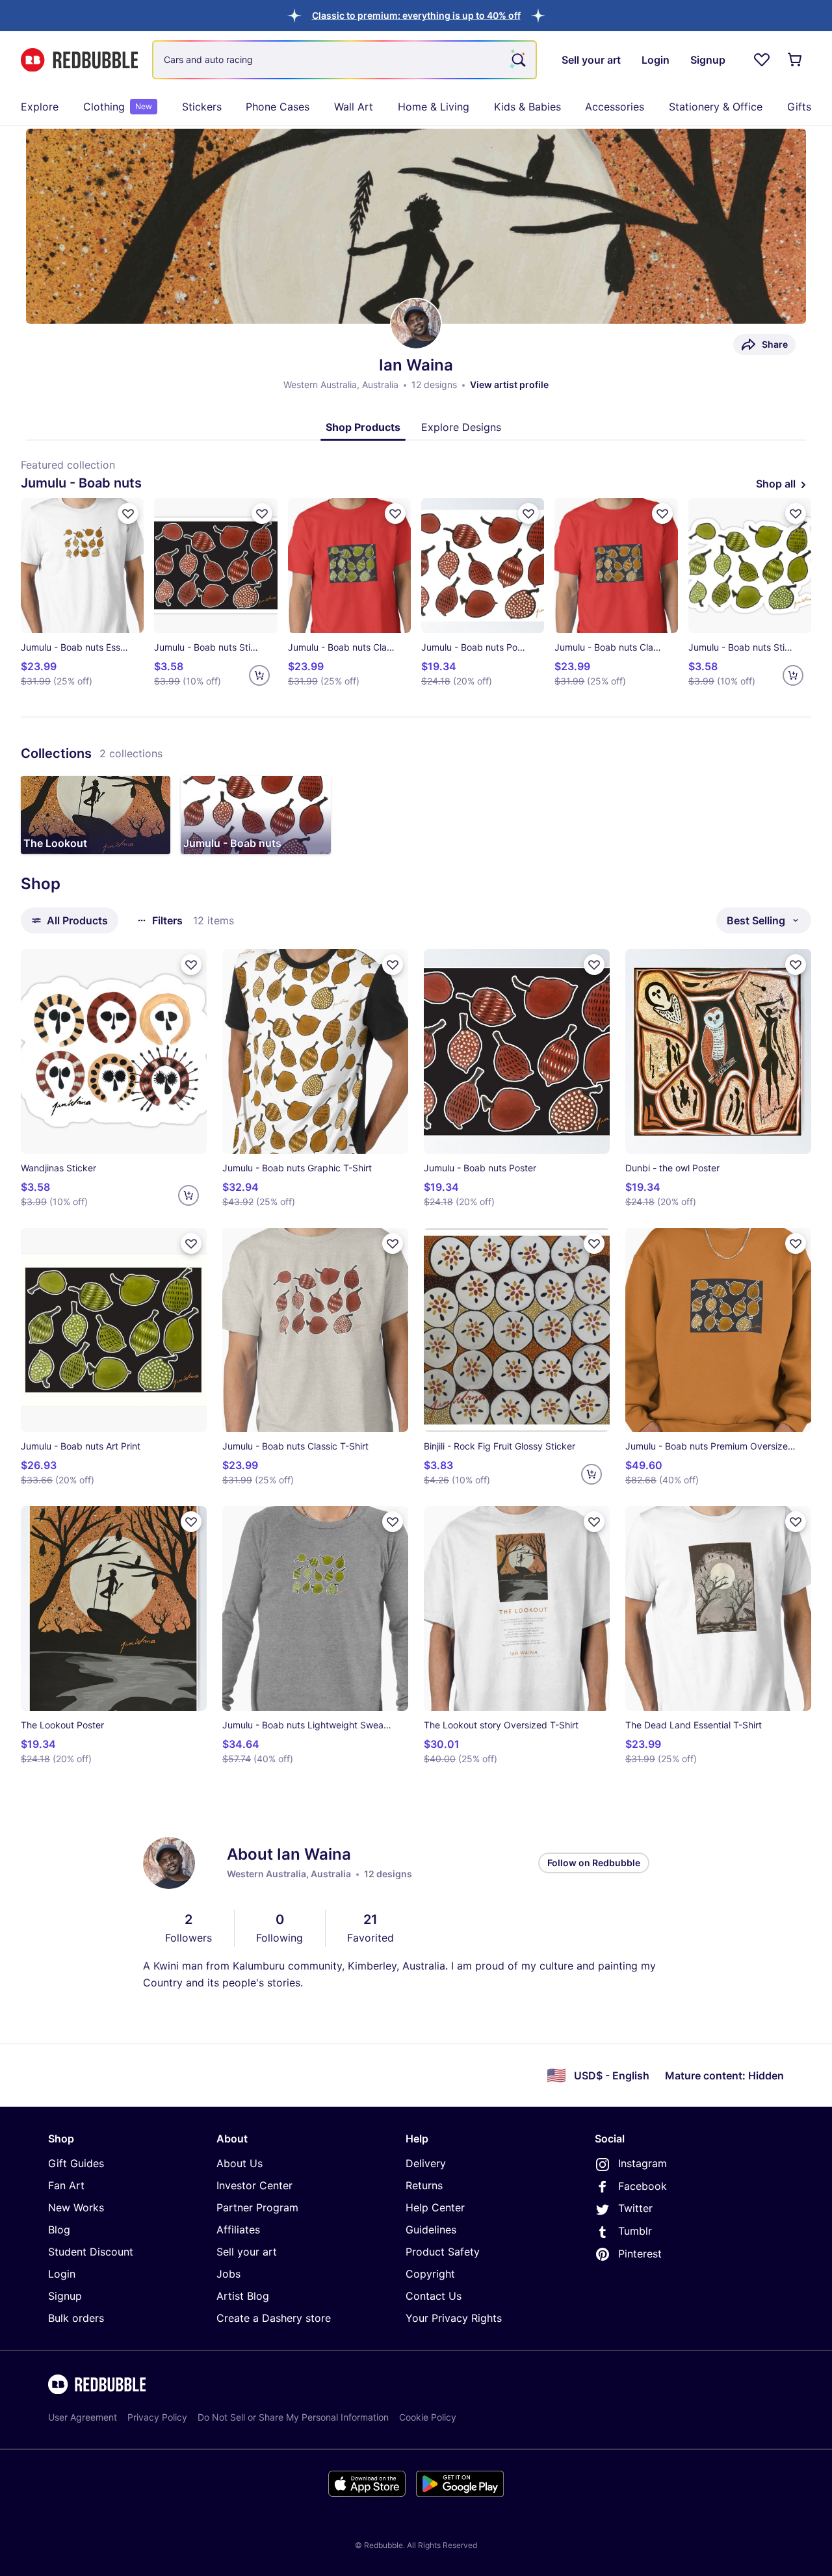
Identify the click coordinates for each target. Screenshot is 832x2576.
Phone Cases (278, 107)
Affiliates (238, 2230)
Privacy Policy (157, 2417)
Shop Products (363, 427)
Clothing (118, 107)
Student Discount (91, 2252)
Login (62, 2274)
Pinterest (640, 2254)
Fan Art (66, 2185)
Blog (59, 2230)
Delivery (426, 2163)
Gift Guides (76, 2163)
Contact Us (434, 2296)
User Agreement (83, 2417)
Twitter (635, 2208)
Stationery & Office (716, 107)
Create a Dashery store (274, 2318)
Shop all (776, 484)
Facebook (643, 2186)
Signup (65, 2296)
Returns (424, 2185)
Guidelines (431, 2230)
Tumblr (635, 2231)
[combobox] (344, 60)
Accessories (615, 107)
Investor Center (254, 2185)
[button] (416, 15)
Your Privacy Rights (454, 2318)
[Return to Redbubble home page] (79, 60)
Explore (40, 107)
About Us (240, 2163)
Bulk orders (76, 2318)
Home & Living (434, 107)
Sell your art (247, 2252)
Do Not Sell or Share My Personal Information (293, 2417)
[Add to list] (128, 514)
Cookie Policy (428, 2417)
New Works (76, 2207)
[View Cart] (796, 60)
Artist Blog (243, 2296)
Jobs (228, 2274)
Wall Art (354, 107)
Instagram (643, 2163)
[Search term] (517, 60)
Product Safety (443, 2252)
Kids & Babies (527, 107)
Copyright (430, 2274)
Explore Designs (461, 427)
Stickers (202, 107)
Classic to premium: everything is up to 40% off (416, 15)
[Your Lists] (762, 60)
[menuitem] (40, 107)
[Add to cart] (259, 675)
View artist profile (509, 384)
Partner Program (257, 2207)
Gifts (799, 107)
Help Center (435, 2207)
